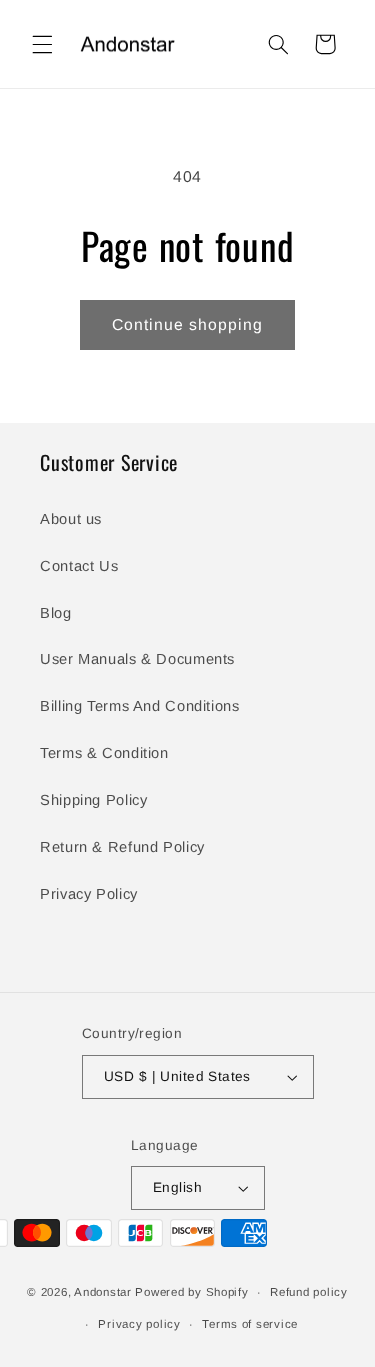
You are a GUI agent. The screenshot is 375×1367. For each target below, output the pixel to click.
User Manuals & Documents (137, 659)
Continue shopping (188, 324)
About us (71, 519)
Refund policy (309, 1292)
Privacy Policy (89, 894)
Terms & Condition (104, 753)
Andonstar (103, 1292)
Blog (56, 613)
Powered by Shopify (191, 1292)
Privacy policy (139, 1324)
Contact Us (79, 566)
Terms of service (250, 1324)
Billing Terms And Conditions (140, 706)
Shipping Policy (93, 800)
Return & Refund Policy (122, 847)
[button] (42, 44)
